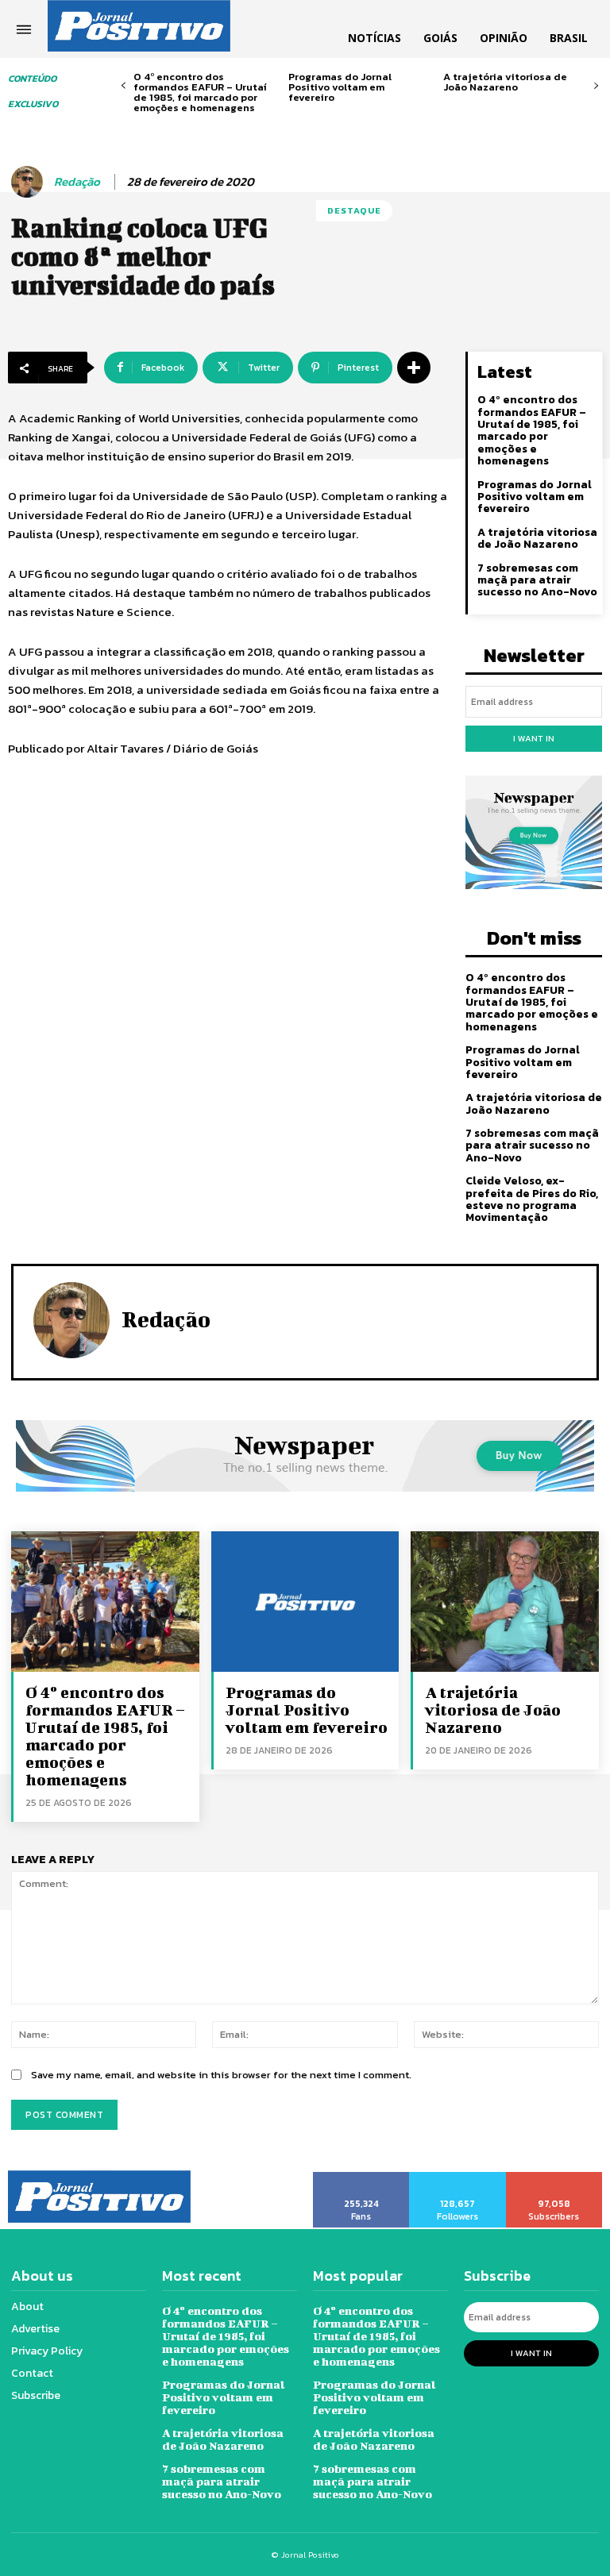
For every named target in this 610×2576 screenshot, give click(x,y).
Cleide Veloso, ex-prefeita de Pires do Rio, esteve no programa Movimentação (532, 1199)
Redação (77, 182)
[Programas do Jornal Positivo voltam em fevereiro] (305, 1602)
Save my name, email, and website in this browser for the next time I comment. (221, 2075)
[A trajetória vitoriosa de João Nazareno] (505, 1602)
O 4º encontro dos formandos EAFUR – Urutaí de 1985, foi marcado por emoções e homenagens (200, 92)
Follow (458, 2177)
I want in (534, 738)
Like (362, 2177)
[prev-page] (124, 86)
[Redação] (29, 182)
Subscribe (555, 2177)
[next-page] (596, 86)
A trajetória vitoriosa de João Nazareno (505, 82)
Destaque (354, 210)
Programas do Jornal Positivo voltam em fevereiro (340, 87)
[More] (414, 368)
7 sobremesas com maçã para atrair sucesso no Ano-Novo (537, 580)
